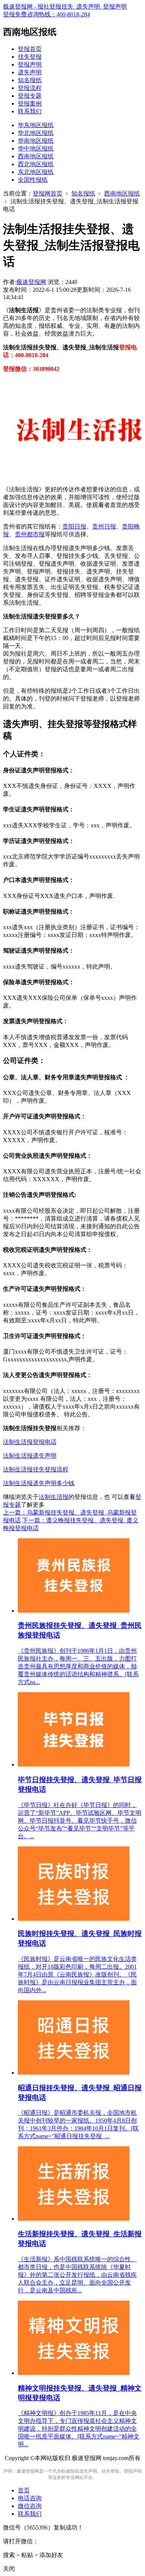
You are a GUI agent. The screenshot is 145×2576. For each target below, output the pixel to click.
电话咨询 (30, 2498)
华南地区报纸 (36, 141)
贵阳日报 (74, 526)
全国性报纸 (33, 180)
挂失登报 (30, 57)
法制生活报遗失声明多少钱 (39, 1483)
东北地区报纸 (36, 172)
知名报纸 (30, 80)
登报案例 (30, 104)
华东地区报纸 (36, 125)
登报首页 (30, 49)
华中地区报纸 (36, 148)
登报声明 (30, 64)
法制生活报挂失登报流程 (36, 1469)
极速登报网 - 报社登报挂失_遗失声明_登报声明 (65, 7)
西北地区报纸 (36, 164)
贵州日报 (104, 526)
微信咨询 (30, 2506)
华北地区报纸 (36, 133)
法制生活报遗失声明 (30, 1456)
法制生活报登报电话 (30, 1442)
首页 (24, 2490)
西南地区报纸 (36, 156)
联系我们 (30, 111)
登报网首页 (48, 193)
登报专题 (30, 96)
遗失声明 (30, 72)
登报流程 (30, 88)
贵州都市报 (30, 534)
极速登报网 (31, 282)
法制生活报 (54, 1497)
